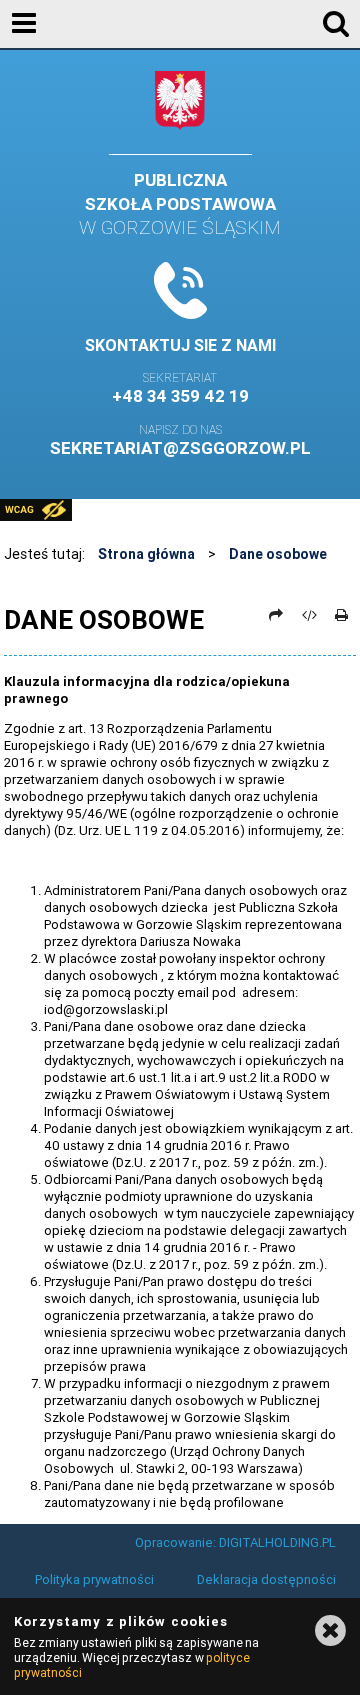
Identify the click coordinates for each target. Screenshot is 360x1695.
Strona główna (146, 554)
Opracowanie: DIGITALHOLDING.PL (235, 1542)
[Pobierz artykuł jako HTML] (309, 615)
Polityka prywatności (94, 1579)
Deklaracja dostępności (266, 1579)
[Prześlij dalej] (277, 615)
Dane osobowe (278, 554)
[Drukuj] (342, 615)
